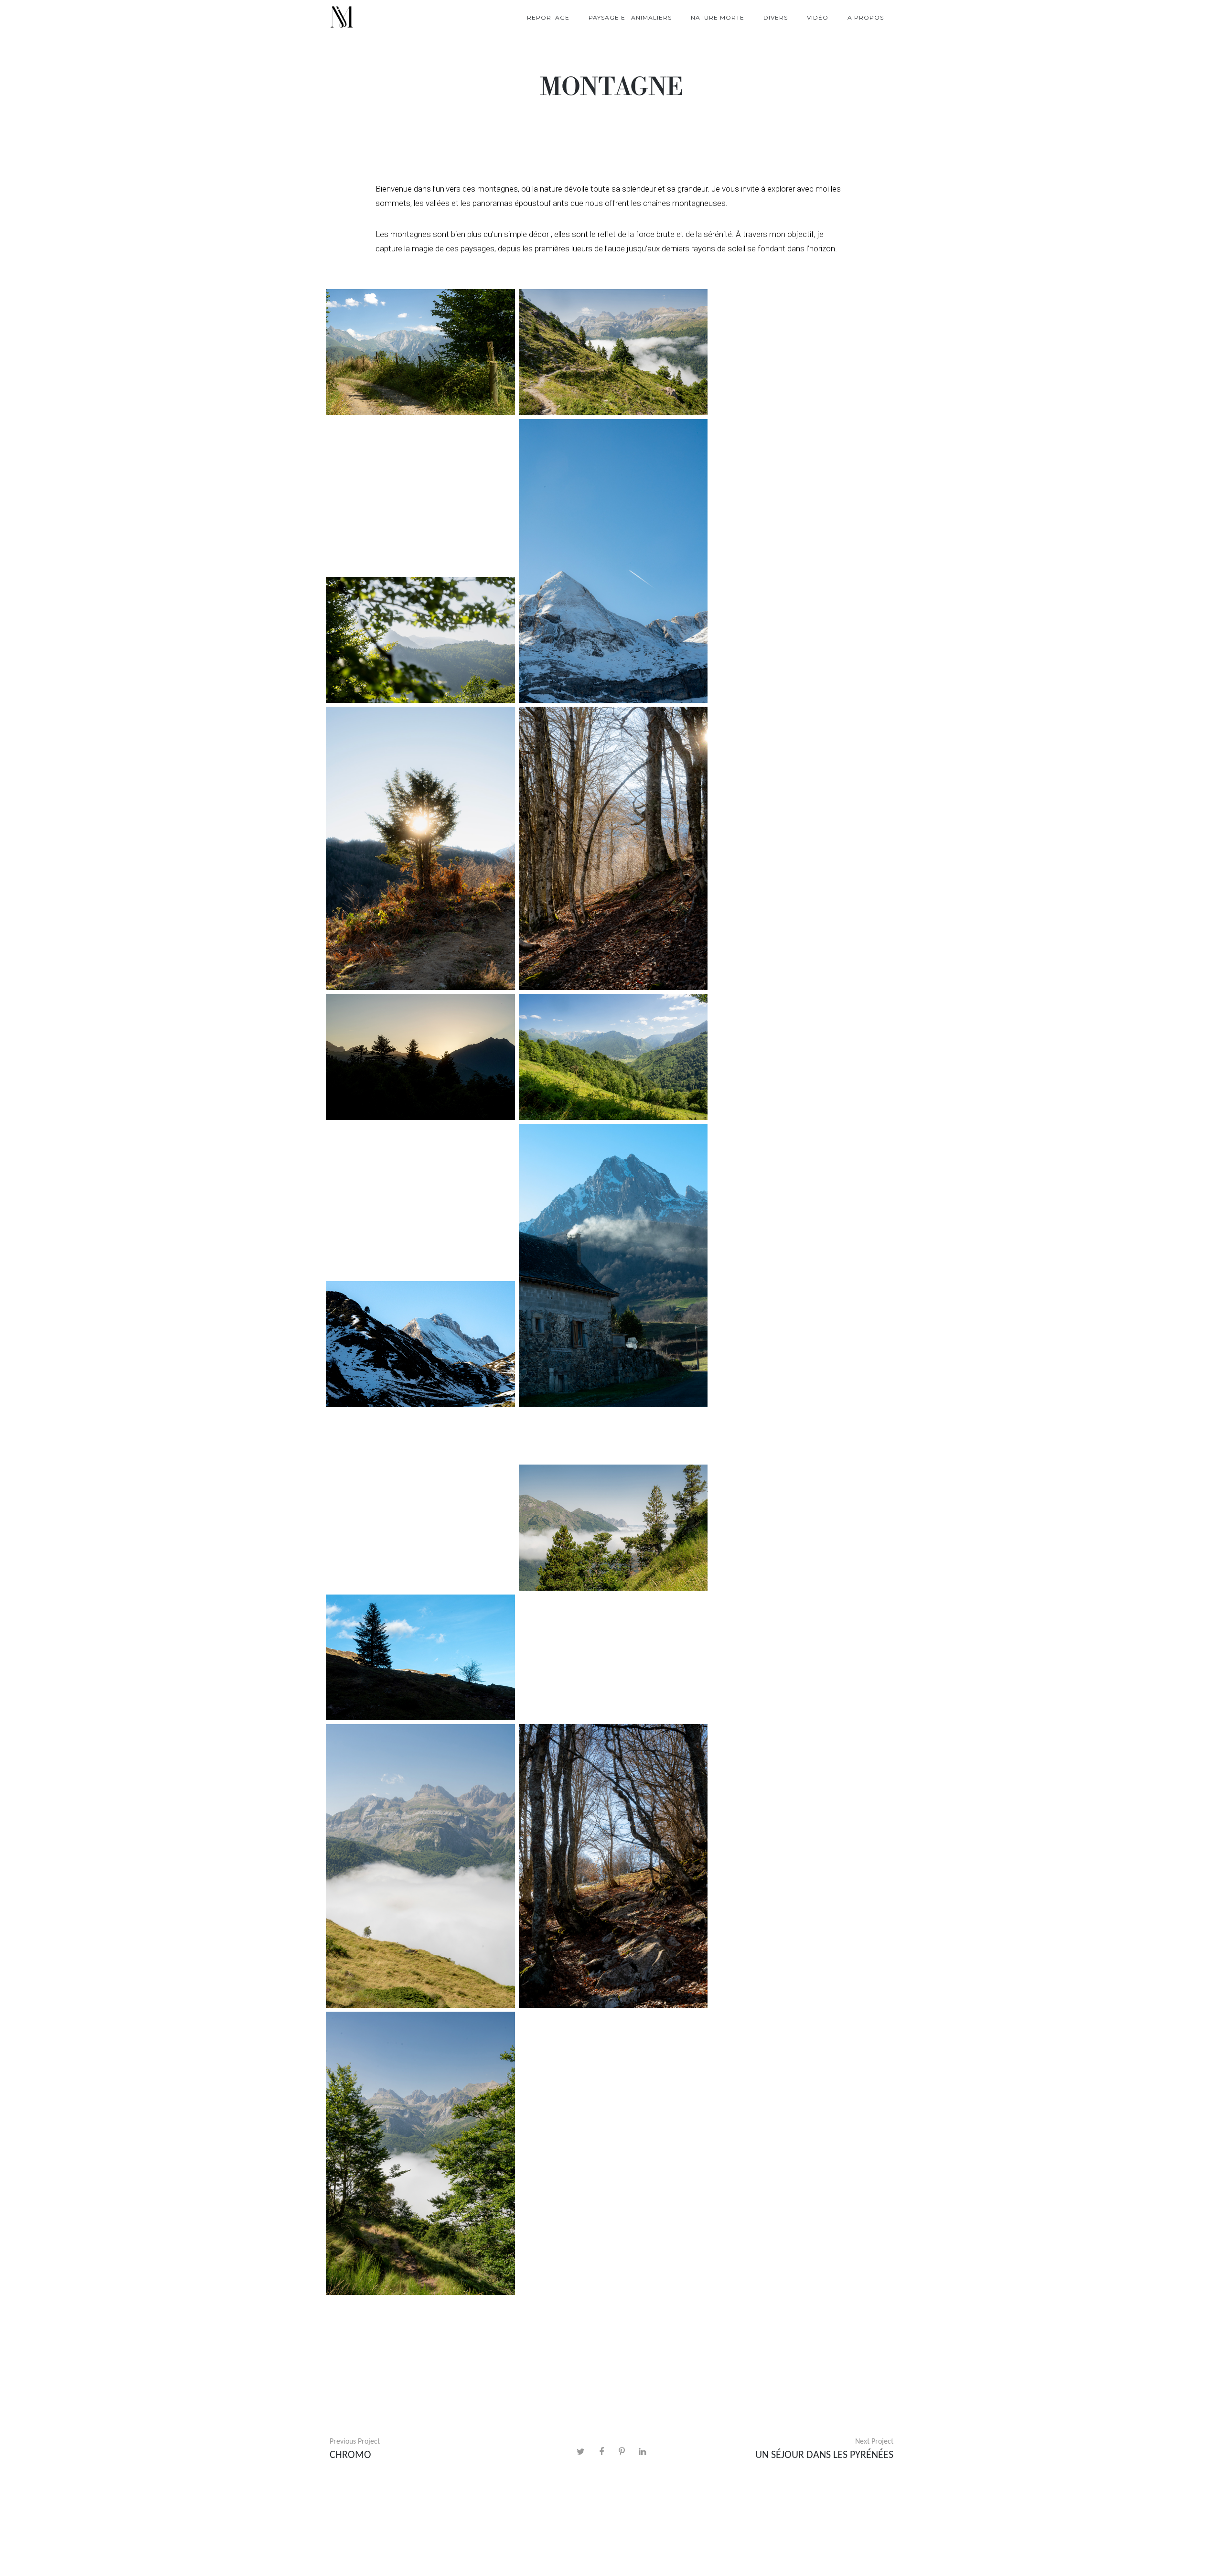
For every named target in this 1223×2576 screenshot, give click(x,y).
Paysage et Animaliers (630, 17)
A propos (866, 17)
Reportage (548, 17)
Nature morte (718, 17)
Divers (776, 17)
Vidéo (818, 17)
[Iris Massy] (342, 18)
